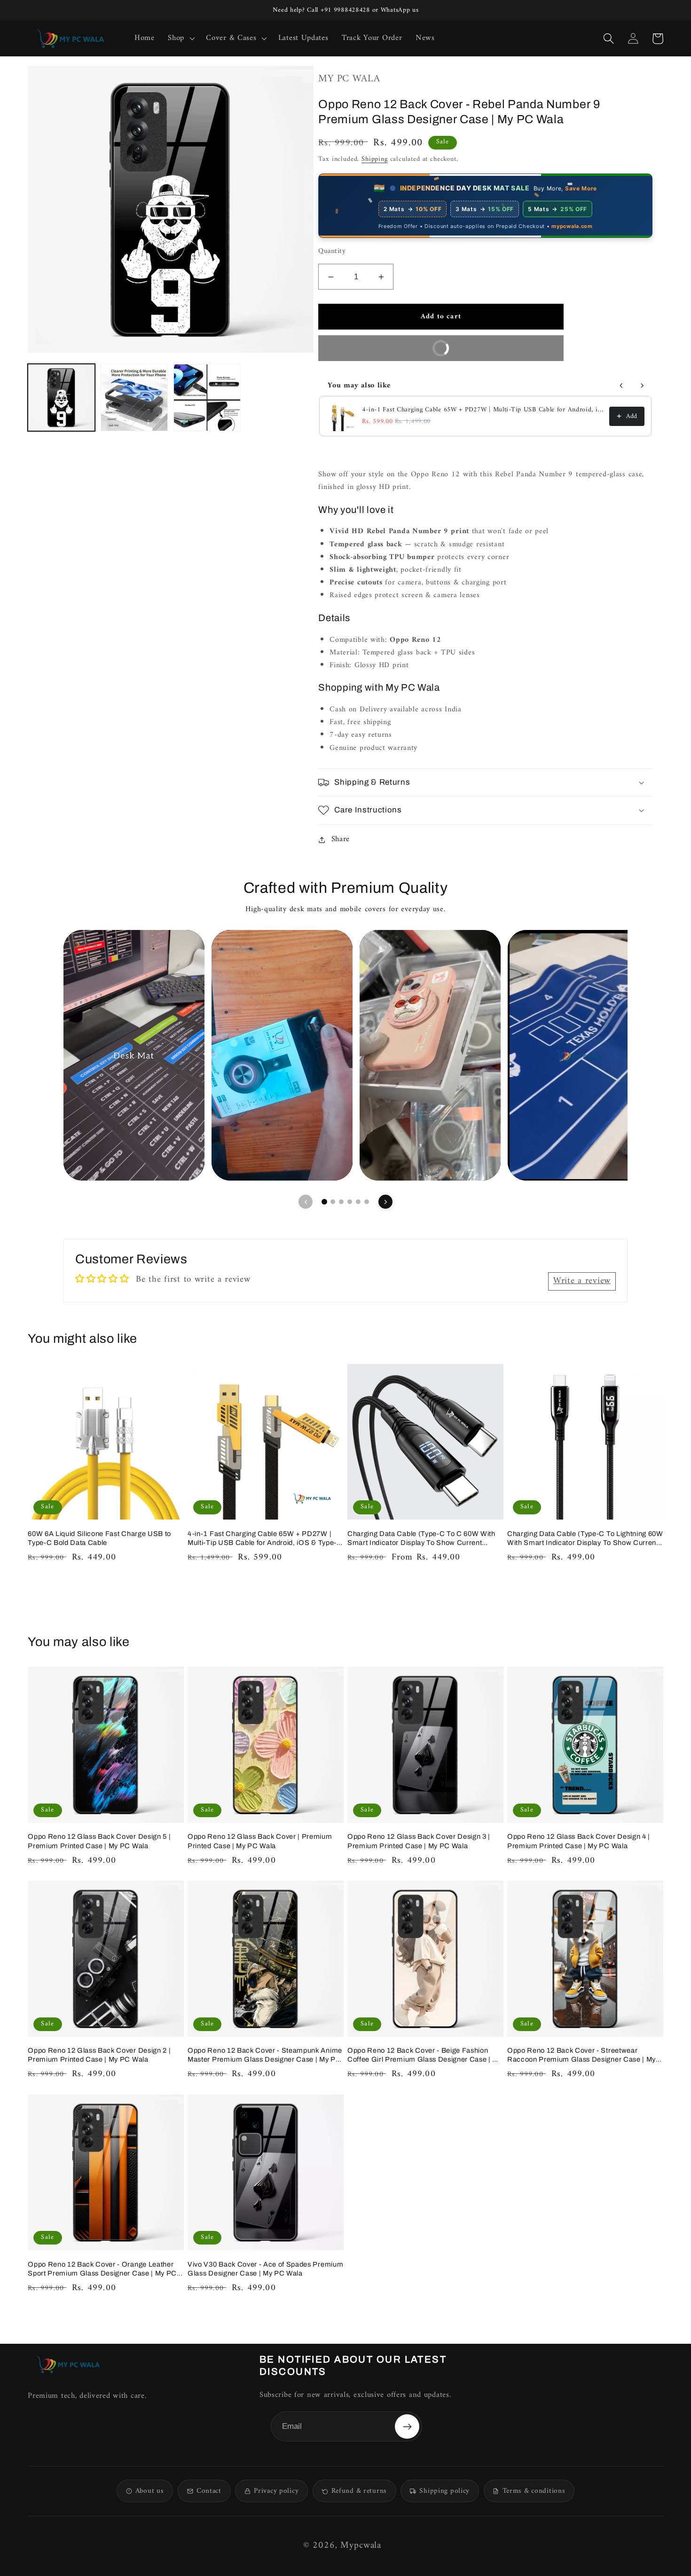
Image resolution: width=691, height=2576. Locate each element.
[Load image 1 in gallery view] (61, 398)
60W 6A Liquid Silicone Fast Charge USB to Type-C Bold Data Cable (99, 1538)
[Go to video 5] (358, 1202)
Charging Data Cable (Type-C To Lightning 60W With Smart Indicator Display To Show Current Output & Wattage (585, 1539)
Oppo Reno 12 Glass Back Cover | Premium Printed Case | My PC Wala (260, 1841)
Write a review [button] (582, 1281)
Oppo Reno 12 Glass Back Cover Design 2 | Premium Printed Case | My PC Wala (99, 2055)
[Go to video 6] (367, 1202)
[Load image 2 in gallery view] (134, 398)
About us (150, 2491)
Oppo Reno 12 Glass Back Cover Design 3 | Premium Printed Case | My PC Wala (419, 1841)
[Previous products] (621, 386)
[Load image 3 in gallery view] (207, 398)
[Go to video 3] (341, 1202)
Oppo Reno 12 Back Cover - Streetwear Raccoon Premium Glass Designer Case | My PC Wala (581, 2055)
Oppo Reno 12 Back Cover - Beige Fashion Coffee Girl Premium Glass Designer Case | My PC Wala (425, 2055)
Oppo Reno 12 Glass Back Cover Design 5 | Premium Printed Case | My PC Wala (99, 1841)
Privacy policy (276, 2491)
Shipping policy (444, 2491)
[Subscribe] (407, 2426)
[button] (180, 39)
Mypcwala (361, 2546)
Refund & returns (359, 2491)
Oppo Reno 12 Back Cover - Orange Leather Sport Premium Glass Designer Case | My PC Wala (102, 2269)
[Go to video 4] (350, 1202)
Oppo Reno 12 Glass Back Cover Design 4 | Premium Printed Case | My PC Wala (579, 1841)
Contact (209, 2491)
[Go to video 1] (324, 1202)
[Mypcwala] (68, 2364)
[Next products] (642, 386)
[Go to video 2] (333, 1202)
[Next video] (385, 1202)
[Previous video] (306, 1202)
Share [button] (341, 839)
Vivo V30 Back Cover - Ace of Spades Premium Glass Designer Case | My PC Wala (265, 2269)
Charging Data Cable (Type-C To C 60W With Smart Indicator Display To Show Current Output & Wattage (421, 1539)
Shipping (375, 159)
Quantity (332, 252)
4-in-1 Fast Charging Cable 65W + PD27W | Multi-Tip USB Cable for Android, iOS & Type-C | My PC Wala (483, 410)
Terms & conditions (534, 2491)
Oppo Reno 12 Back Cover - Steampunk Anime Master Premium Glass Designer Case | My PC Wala (265, 2055)
